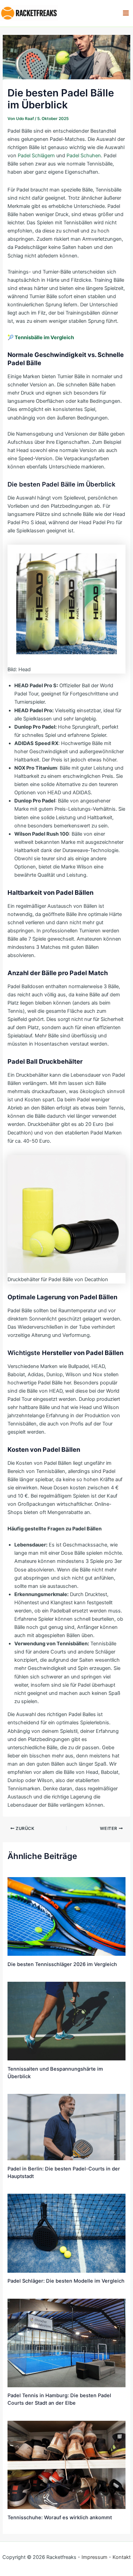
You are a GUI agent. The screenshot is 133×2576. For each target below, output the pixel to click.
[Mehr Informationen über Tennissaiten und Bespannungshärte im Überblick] (66, 2021)
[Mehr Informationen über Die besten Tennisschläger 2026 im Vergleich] (66, 1916)
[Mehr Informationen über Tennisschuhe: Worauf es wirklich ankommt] (66, 2465)
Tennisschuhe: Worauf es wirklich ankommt (60, 2518)
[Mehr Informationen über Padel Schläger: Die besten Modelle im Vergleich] (66, 2233)
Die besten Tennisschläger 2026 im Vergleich (62, 1964)
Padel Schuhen (84, 156)
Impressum (94, 2557)
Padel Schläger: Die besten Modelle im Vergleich (66, 2281)
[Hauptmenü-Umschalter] (126, 13)
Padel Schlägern (36, 156)
